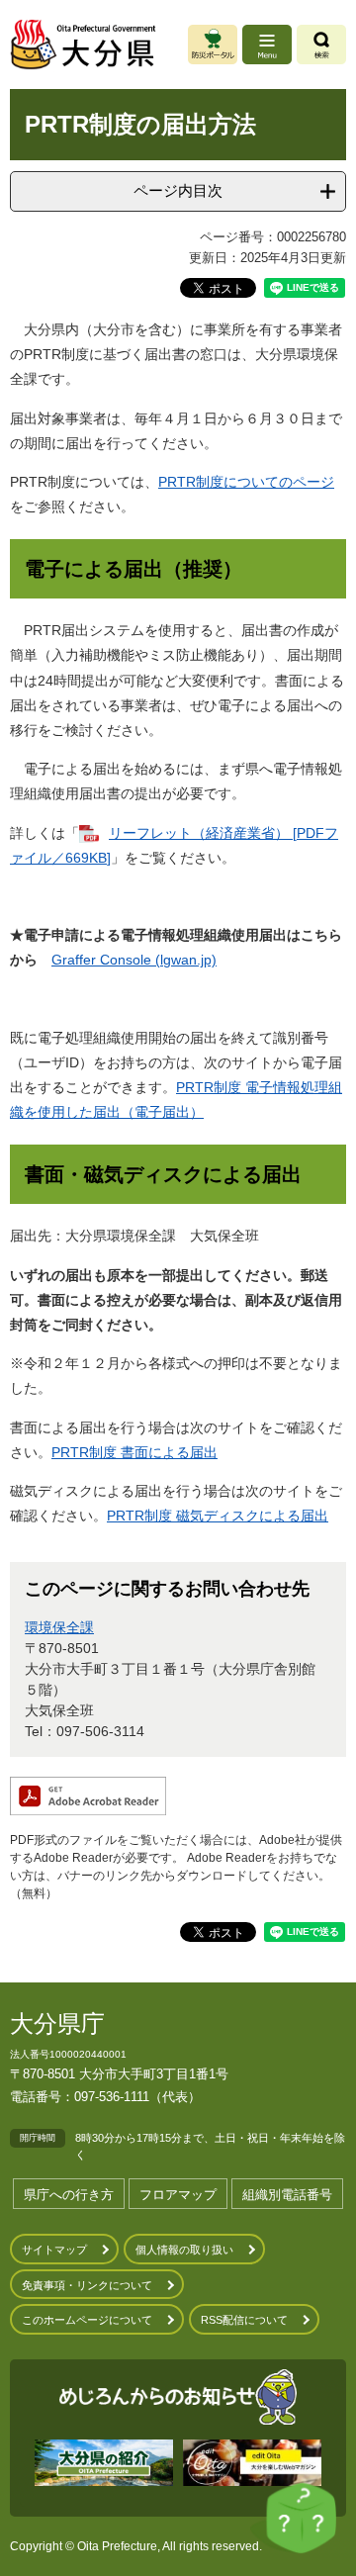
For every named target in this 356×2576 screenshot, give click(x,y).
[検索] (321, 45)
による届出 (294, 1516)
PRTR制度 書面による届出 (134, 1452)
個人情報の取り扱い (184, 2250)
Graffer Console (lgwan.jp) (134, 960)
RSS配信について (244, 2320)
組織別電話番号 (287, 2195)
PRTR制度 (141, 1516)
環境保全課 (59, 1627)
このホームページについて (87, 2320)
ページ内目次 (178, 190)
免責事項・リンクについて (87, 2285)
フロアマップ (178, 2195)
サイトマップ (54, 2250)
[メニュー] (267, 45)
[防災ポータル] (213, 45)
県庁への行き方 (69, 2195)
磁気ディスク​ (218, 1516)
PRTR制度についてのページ (246, 482)
